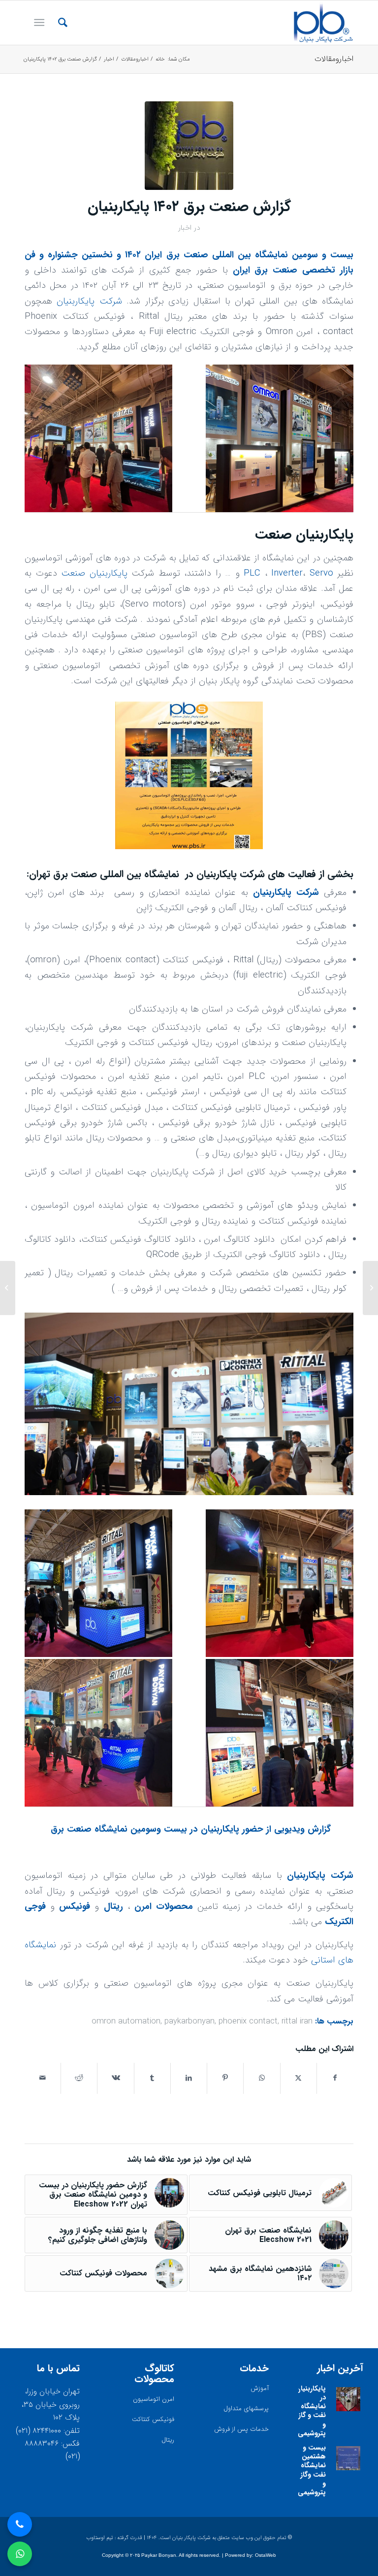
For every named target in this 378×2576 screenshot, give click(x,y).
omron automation (126, 2022)
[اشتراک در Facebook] (335, 2078)
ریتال (113, 1907)
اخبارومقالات (334, 59)
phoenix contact (248, 2022)
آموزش (260, 2388)
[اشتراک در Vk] (115, 2078)
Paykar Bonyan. (159, 2555)
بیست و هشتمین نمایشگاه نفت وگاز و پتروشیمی (312, 2470)
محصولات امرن (164, 1907)
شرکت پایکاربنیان (89, 301)
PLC (252, 573)
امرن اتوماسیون (154, 2399)
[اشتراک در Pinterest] (225, 2078)
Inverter (287, 573)
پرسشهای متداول (246, 2408)
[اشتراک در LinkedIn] (189, 2078)
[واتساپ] (20, 2554)
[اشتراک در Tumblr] (152, 2078)
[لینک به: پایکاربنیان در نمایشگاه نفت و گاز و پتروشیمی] (348, 2399)
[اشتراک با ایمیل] (43, 2078)
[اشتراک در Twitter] (299, 2078)
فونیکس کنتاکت (153, 2419)
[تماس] (20, 2524)
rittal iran (297, 2022)
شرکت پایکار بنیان (191, 2538)
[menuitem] (58, 23)
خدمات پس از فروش (241, 2429)
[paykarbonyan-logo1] (323, 23)
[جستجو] (58, 23)
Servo (321, 573)
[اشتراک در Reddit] (79, 2078)
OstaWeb (266, 2555)
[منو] (41, 23)
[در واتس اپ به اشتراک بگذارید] (262, 2078)
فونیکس (75, 1907)
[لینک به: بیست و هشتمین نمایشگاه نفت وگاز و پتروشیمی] (348, 2458)
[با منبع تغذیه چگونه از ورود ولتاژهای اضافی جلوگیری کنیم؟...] (370, 1288)
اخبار (185, 228)
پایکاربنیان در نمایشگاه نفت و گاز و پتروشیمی (311, 2411)
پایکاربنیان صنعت (94, 573)
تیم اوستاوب (100, 2538)
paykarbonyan (189, 2022)
